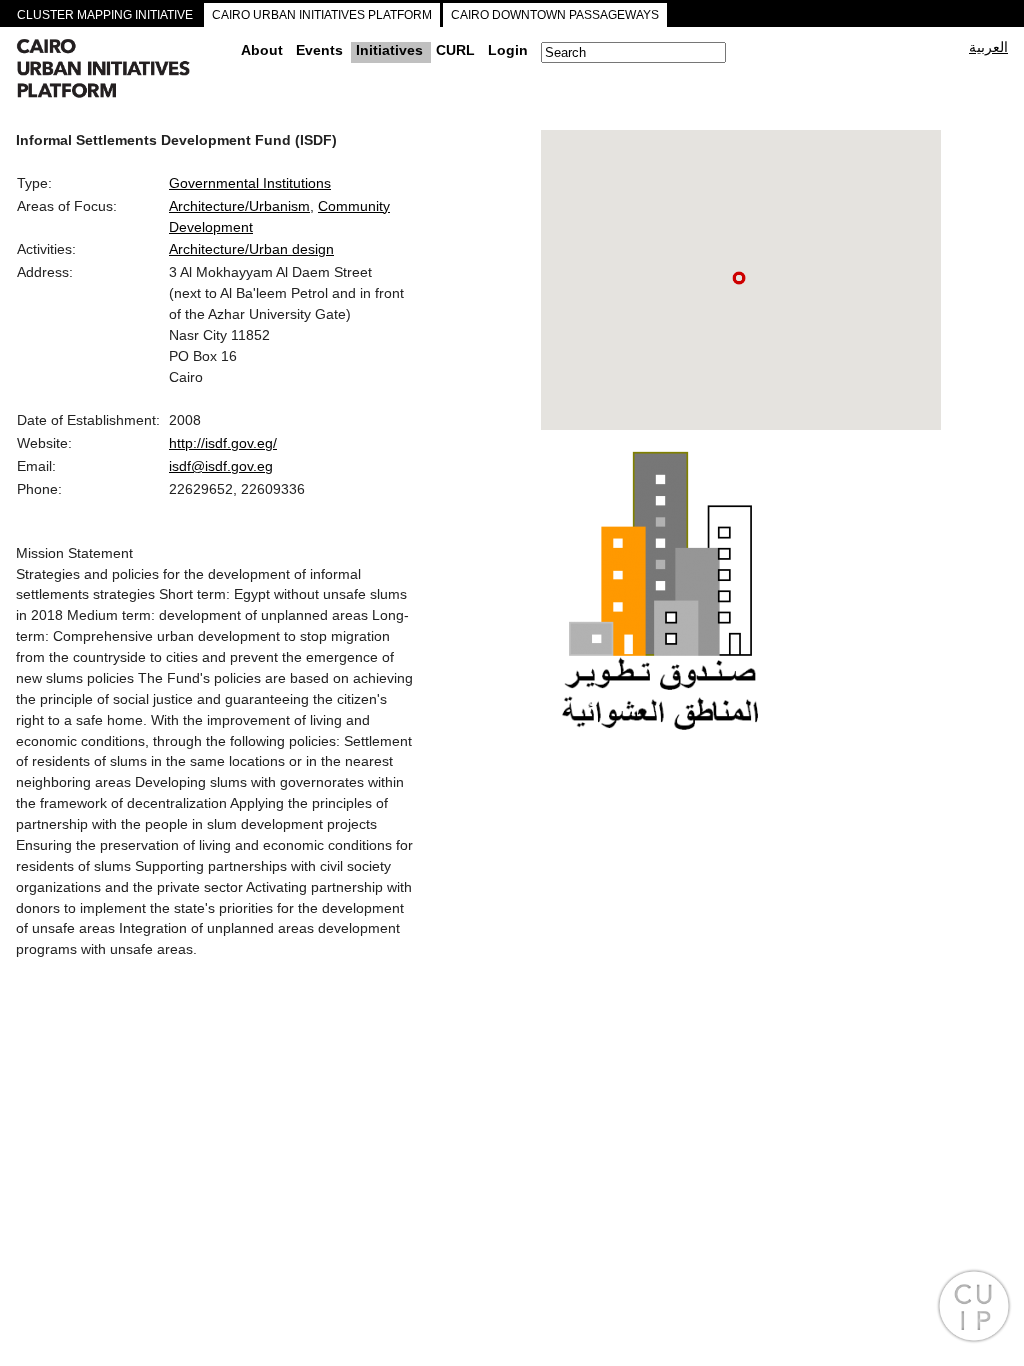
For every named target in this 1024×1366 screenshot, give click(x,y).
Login (508, 50)
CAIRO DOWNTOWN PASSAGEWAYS (555, 15)
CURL (455, 50)
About (262, 50)
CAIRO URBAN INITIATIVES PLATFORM (322, 15)
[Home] (121, 71)
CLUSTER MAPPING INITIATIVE (105, 15)
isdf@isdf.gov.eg (221, 466)
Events (319, 50)
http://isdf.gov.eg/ (223, 443)
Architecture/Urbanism (239, 206)
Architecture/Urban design (251, 249)
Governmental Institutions (250, 183)
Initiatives (389, 50)
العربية (988, 47)
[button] (739, 278)
